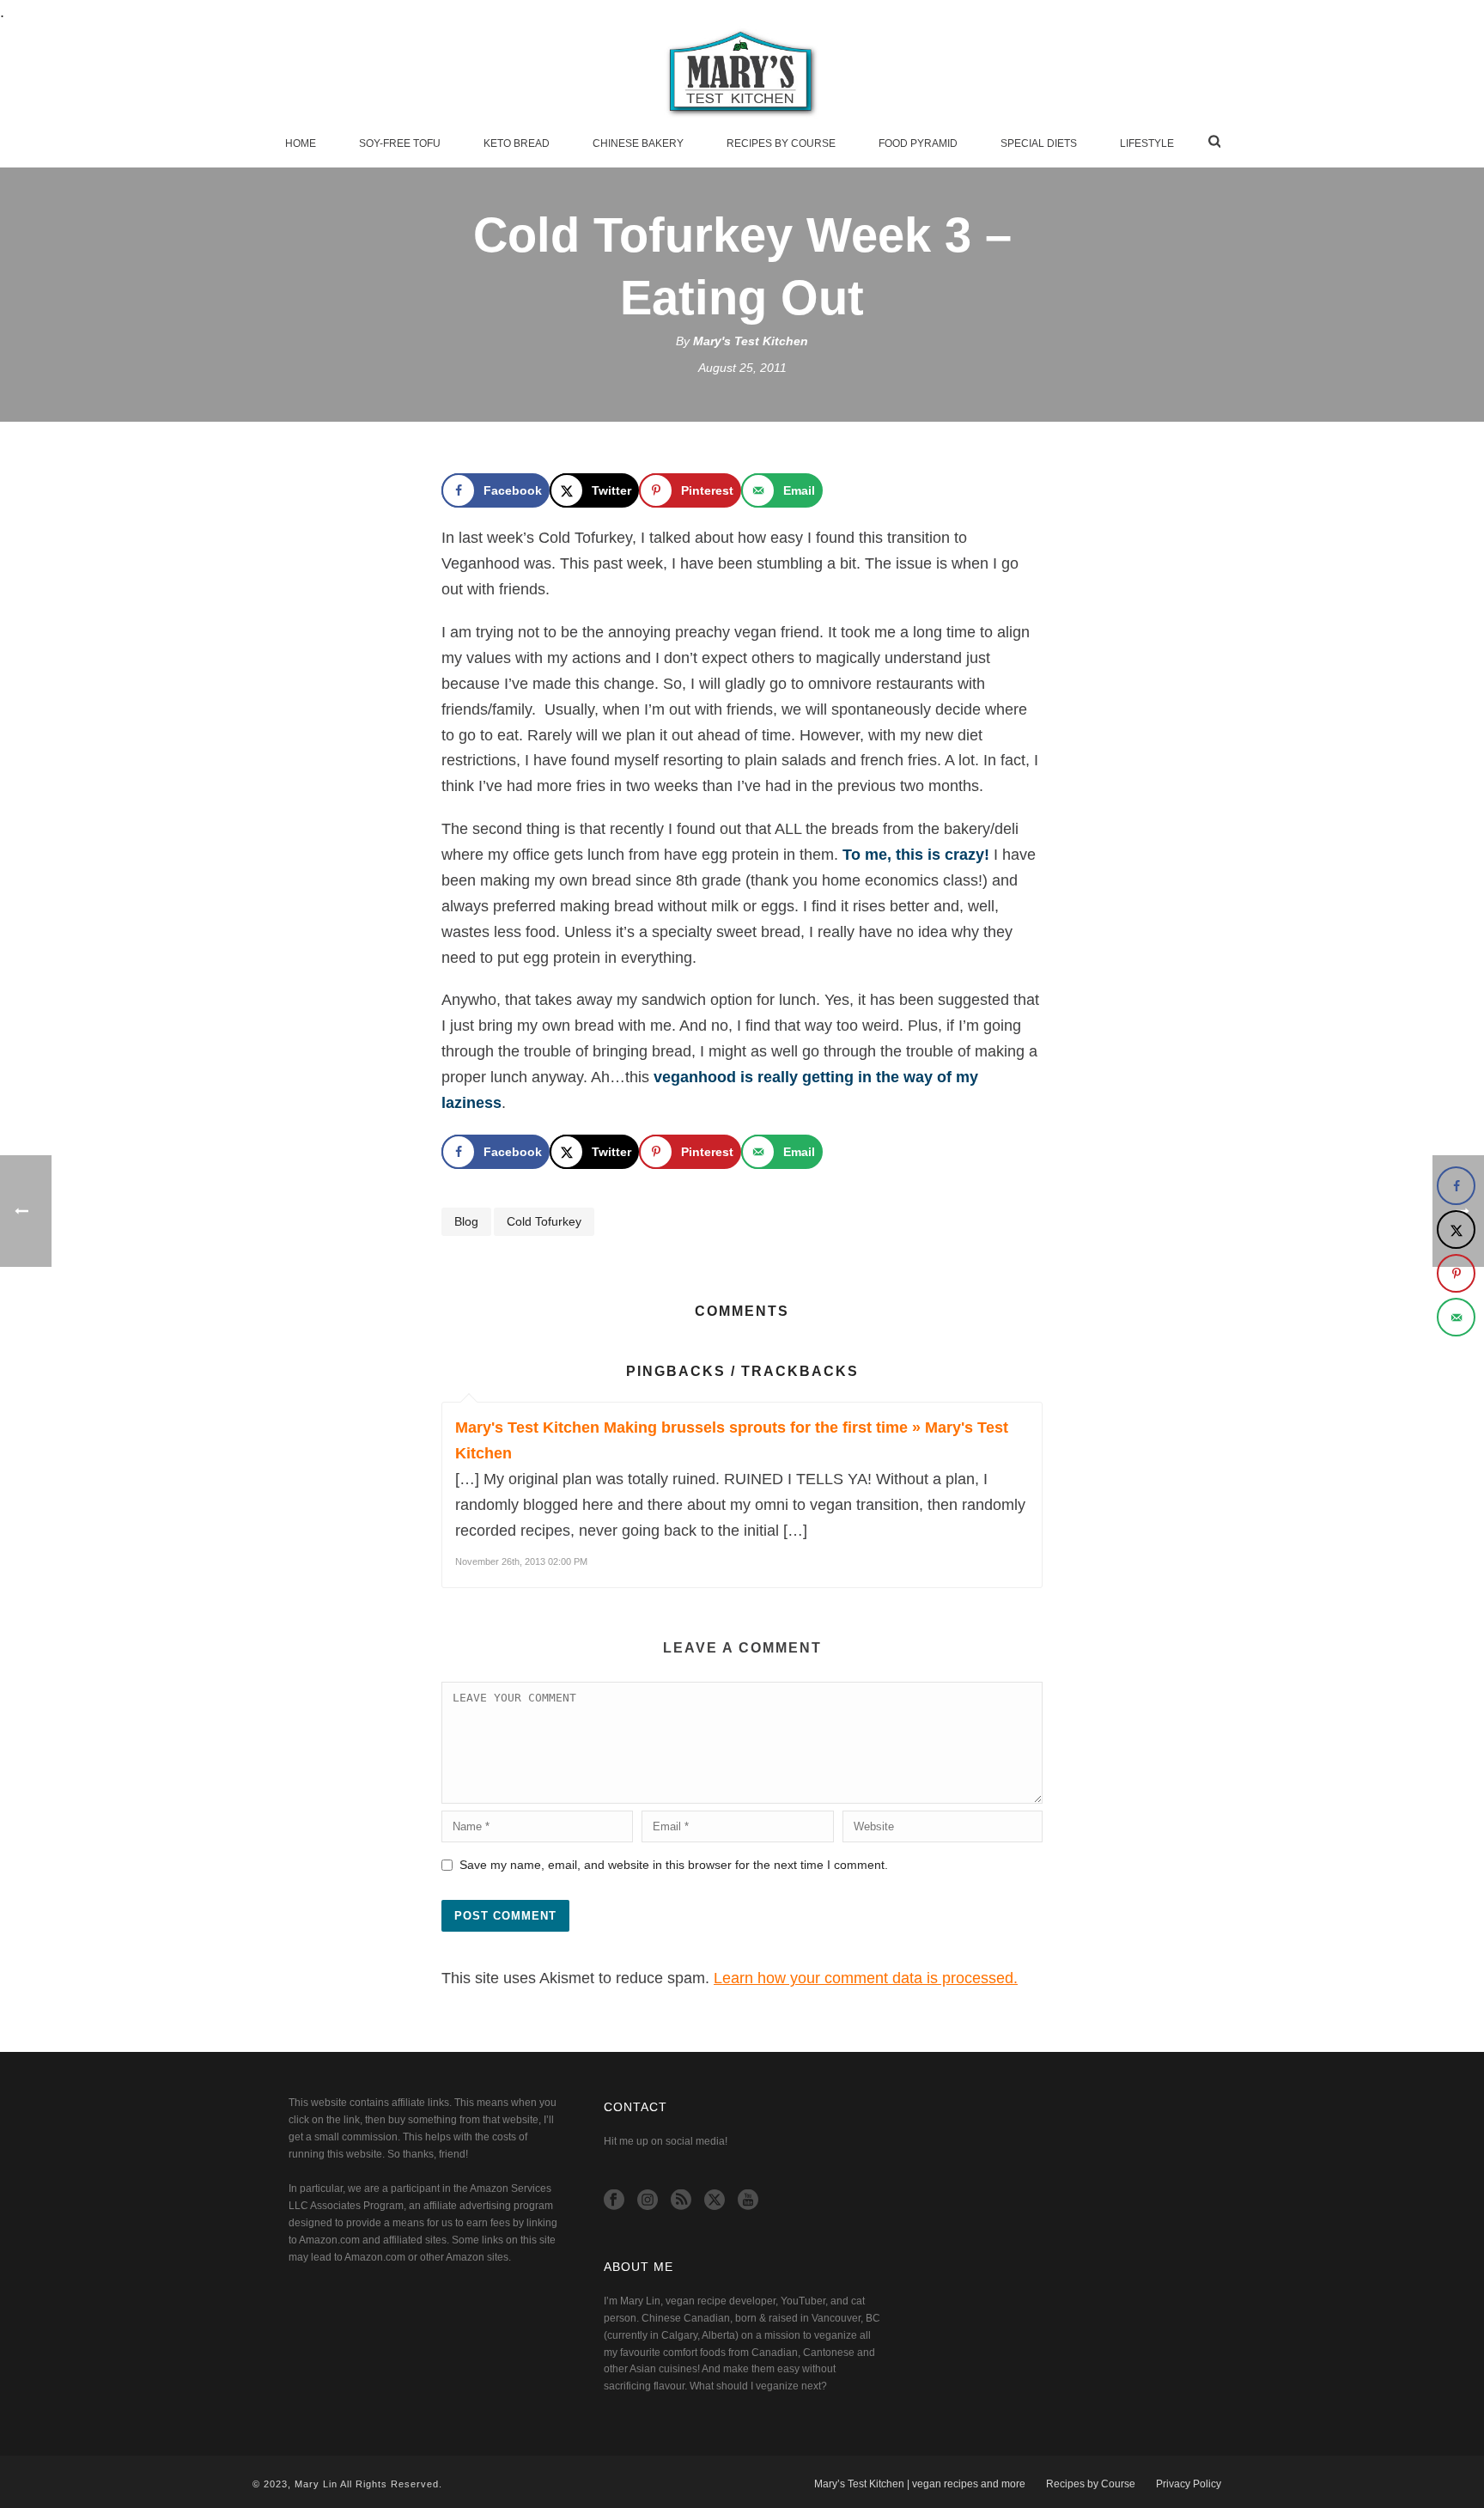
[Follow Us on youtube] (748, 2201)
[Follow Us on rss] (681, 2201)
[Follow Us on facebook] (614, 2201)
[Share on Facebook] (1456, 1186)
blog (466, 1221)
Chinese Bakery (638, 143)
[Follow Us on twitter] (715, 2201)
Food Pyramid (918, 143)
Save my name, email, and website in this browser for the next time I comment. (674, 1865)
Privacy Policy (1189, 2484)
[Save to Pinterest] (1456, 1273)
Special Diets (1039, 143)
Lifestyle (1147, 143)
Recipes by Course (781, 143)
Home (301, 143)
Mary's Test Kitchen (751, 341)
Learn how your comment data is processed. (866, 1978)
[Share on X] (1456, 1230)
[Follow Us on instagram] (648, 2201)
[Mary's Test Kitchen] (742, 73)
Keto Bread (517, 143)
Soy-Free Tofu (400, 143)
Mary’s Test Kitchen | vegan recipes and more (920, 2484)
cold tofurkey (544, 1221)
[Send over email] (1456, 1317)
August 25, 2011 (742, 368)
